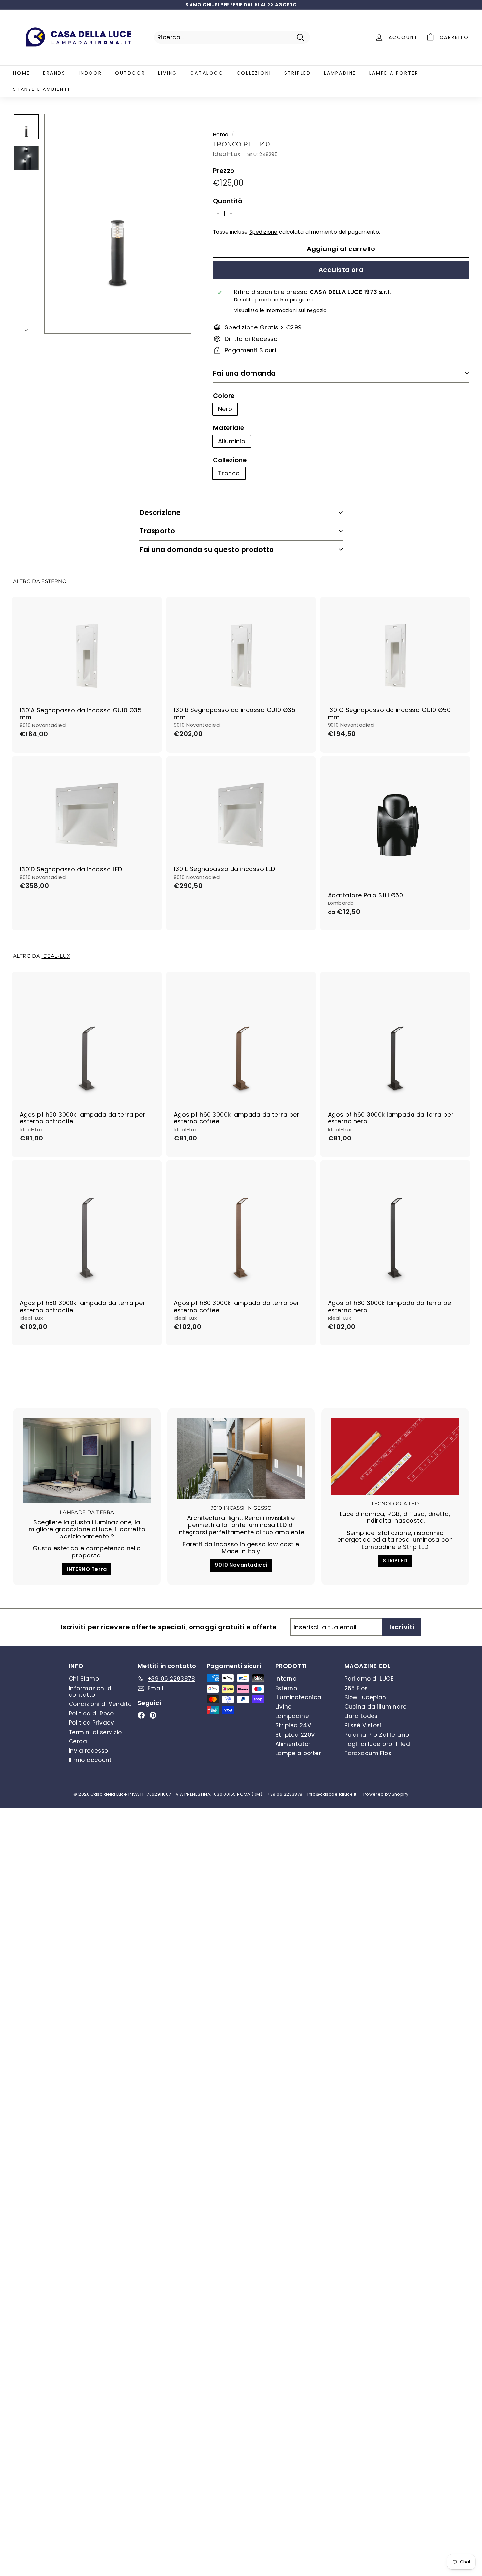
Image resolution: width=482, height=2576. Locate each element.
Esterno (54, 581)
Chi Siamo (84, 1679)
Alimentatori (294, 1744)
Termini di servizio (95, 1732)
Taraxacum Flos (368, 1753)
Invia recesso (89, 1751)
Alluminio (232, 441)
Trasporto (157, 531)
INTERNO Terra (87, 1569)
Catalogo (207, 73)
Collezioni (254, 73)
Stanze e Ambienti (41, 89)
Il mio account (90, 1760)
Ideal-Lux (227, 154)
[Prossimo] (26, 328)
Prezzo (224, 171)
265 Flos (356, 1688)
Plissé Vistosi (363, 1725)
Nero (225, 409)
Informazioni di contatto (91, 1692)
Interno (286, 1679)
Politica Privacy (91, 1723)
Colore (224, 396)
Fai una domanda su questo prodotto (207, 550)
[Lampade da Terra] (87, 1460)
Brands (54, 73)
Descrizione (160, 513)
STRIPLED (395, 1561)
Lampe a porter (394, 73)
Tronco (229, 473)
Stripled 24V (293, 1725)
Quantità (228, 201)
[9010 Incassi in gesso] (241, 1458)
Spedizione (263, 232)
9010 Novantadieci (241, 1565)
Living (168, 73)
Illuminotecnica (299, 1697)
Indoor (90, 73)
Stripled (298, 73)
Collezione (230, 460)
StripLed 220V (295, 1735)
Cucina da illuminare (375, 1707)
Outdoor (130, 73)
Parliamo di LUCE (369, 1679)
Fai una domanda (245, 373)
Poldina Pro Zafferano (377, 1735)
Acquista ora (341, 270)
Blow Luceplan (365, 1697)
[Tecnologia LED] (395, 1456)
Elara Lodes (361, 1716)
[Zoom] (118, 224)
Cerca (78, 1741)
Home (21, 73)
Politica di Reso (91, 1714)
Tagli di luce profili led (377, 1744)
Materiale (229, 428)
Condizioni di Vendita (100, 1704)
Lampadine (340, 73)
